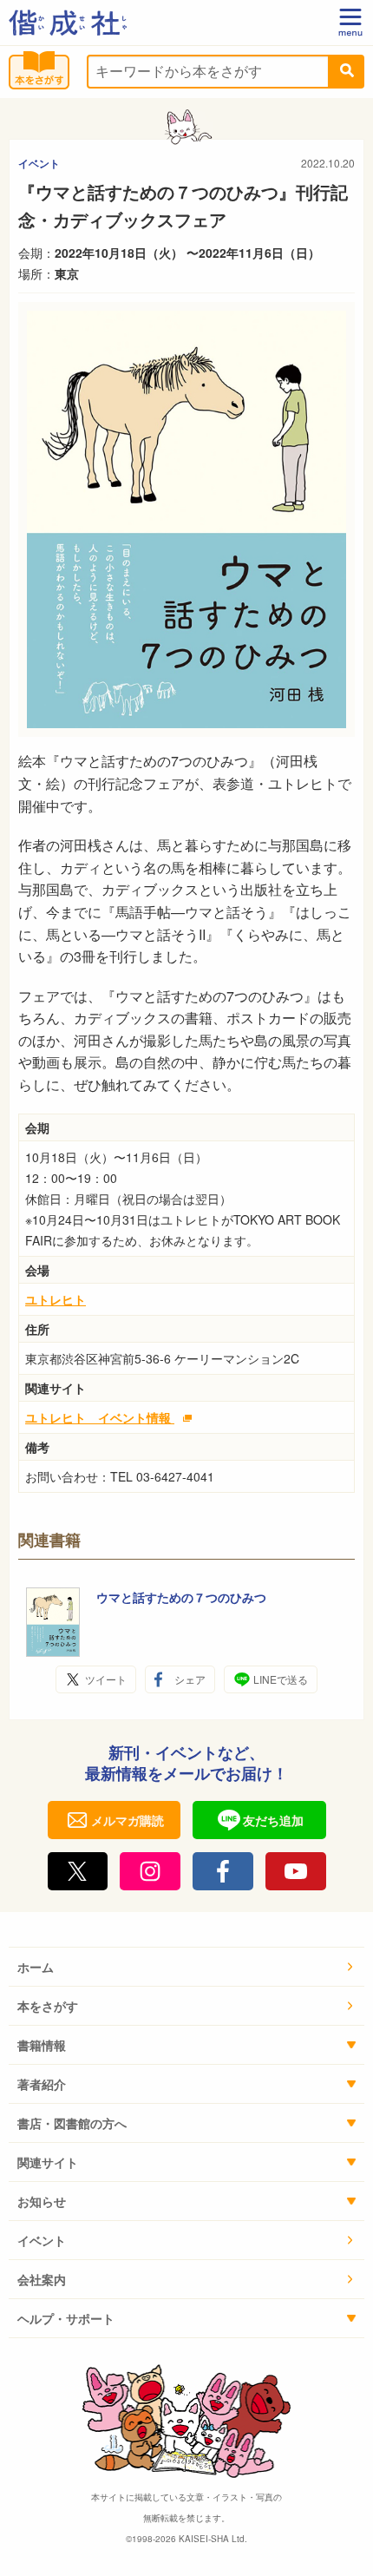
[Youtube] (296, 1871)
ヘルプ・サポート (66, 2318)
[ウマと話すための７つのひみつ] (53, 1622)
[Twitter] (78, 1871)
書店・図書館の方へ (72, 2123)
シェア (190, 1679)
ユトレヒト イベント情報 (100, 1417)
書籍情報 (42, 2045)
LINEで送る (281, 1679)
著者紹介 (42, 2084)
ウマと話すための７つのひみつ (181, 1597)
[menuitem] (186, 1967)
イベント (39, 163)
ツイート (106, 1679)
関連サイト (48, 2162)
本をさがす (48, 2006)
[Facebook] (223, 1871)
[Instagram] (150, 1871)
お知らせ (42, 2201)
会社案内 (42, 2279)
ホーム (36, 1967)
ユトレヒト (56, 1299)
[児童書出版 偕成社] (68, 23)
